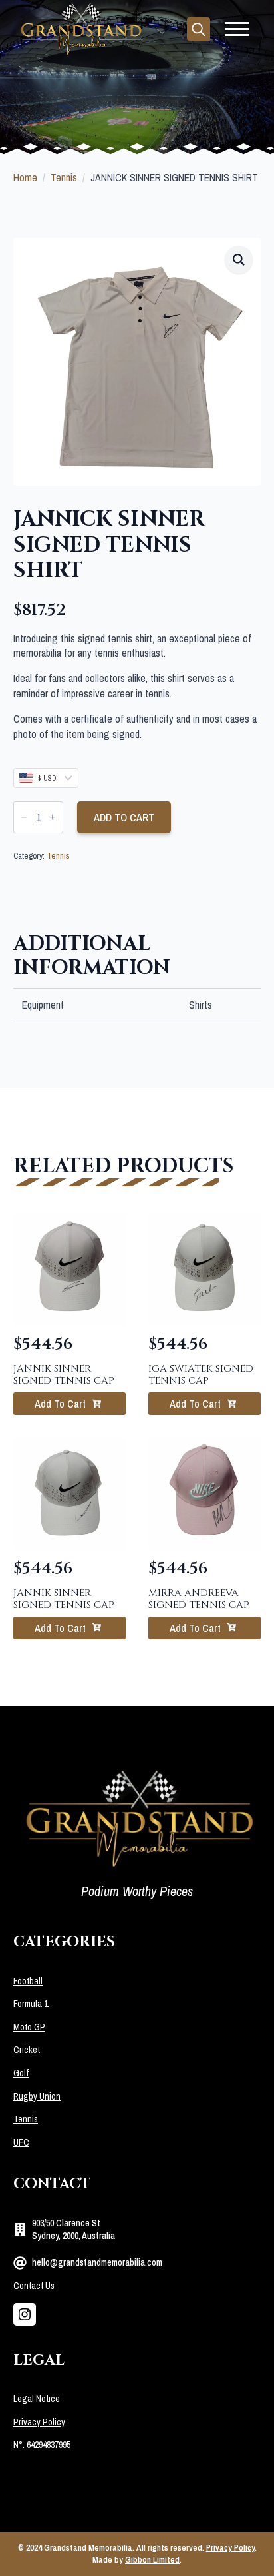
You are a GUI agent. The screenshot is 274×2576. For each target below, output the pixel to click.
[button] (239, 260)
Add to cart (124, 817)
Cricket (27, 2050)
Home (25, 177)
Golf (21, 2073)
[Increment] (53, 817)
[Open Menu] (237, 29)
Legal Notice (37, 2399)
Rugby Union (37, 2096)
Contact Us (34, 2286)
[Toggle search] (199, 29)
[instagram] (25, 2314)
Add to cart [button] (60, 1404)
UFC (21, 2142)
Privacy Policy (39, 2422)
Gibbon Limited (152, 2560)
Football (28, 1981)
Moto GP (29, 2027)
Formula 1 (31, 2004)
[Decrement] (24, 817)
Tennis (64, 177)
